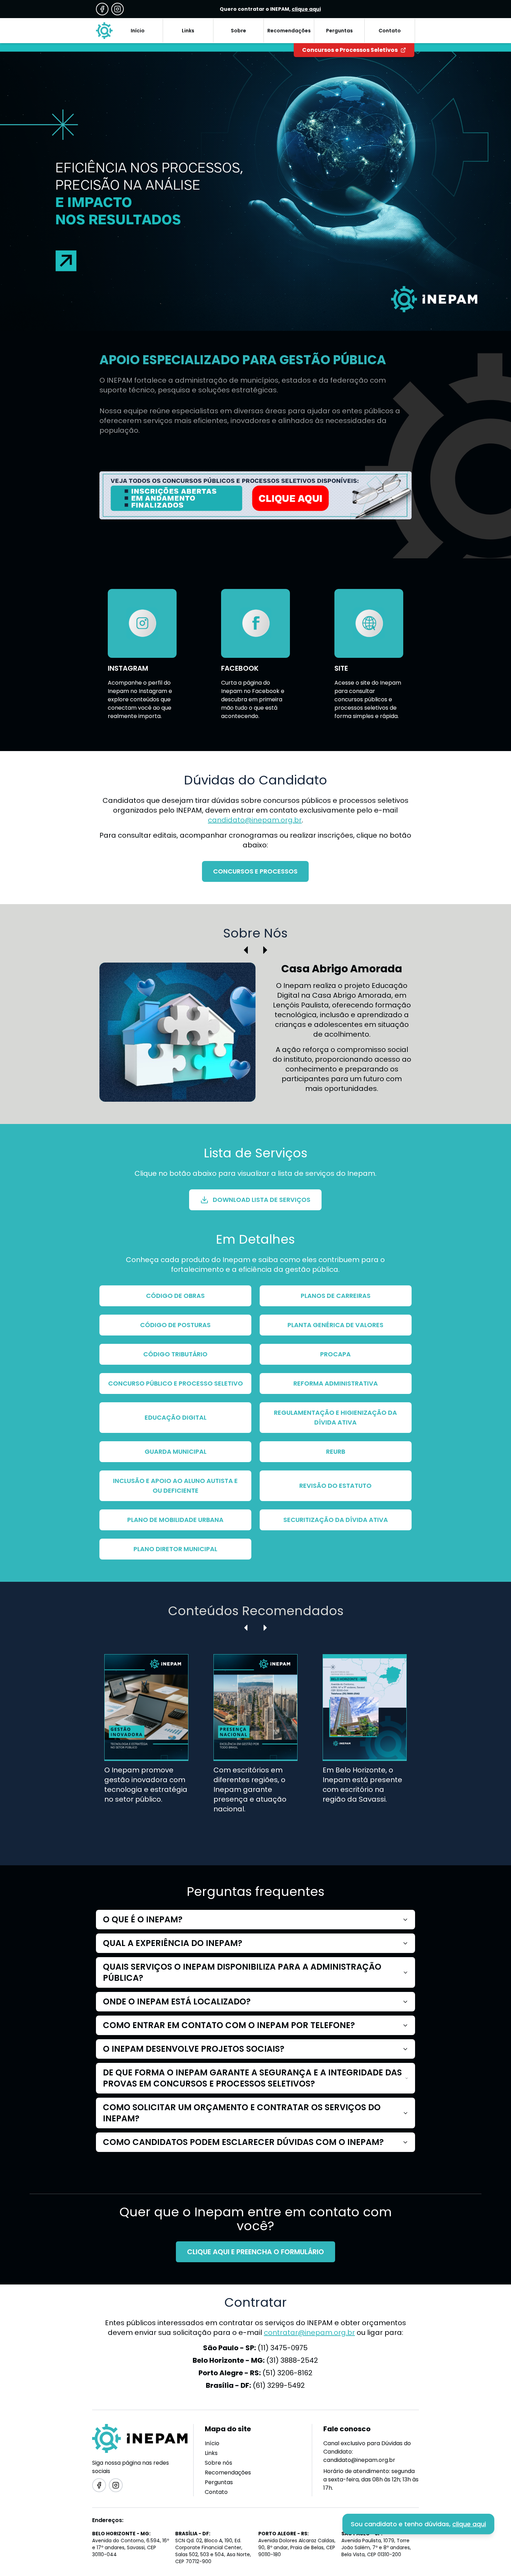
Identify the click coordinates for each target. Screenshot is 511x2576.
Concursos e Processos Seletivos (350, 50)
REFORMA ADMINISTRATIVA (336, 1383)
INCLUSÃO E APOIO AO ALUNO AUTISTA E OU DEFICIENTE (175, 1486)
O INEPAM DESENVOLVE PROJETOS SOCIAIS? (194, 2049)
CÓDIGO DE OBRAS (175, 1296)
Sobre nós (218, 2463)
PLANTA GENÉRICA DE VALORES (335, 1325)
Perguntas (219, 2482)
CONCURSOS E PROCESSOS (255, 871)
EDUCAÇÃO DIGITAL (176, 1417)
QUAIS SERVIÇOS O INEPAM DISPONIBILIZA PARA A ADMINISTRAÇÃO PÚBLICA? (242, 1972)
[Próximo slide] (265, 950)
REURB (336, 1452)
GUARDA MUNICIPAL (176, 1452)
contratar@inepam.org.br (309, 2332)
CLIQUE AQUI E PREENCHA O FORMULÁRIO (255, 2252)
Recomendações (228, 2473)
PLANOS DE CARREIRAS (336, 1296)
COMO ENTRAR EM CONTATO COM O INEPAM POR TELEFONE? (229, 2025)
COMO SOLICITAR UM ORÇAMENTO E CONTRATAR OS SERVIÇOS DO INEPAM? (242, 2113)
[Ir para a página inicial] (104, 31)
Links (211, 2453)
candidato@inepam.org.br (255, 820)
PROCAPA (335, 1354)
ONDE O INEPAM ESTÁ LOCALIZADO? (177, 2001)
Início (212, 2443)
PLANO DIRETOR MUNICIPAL (175, 1549)
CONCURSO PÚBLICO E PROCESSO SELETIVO (176, 1383)
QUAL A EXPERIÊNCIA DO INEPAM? (173, 1943)
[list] (256, 1745)
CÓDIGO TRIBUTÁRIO (175, 1354)
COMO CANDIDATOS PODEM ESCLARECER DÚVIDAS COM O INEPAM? (243, 2142)
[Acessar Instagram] (117, 9)
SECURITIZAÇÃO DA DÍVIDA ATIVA (336, 1520)
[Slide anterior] (246, 950)
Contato (216, 2492)
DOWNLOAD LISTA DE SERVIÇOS (262, 1200)
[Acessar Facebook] (102, 9)
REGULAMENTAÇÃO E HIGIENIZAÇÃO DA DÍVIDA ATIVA (335, 1417)
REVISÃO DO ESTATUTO (335, 1486)
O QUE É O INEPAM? (143, 1919)
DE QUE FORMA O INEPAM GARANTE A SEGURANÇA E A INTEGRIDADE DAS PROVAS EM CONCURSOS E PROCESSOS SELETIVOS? (252, 2078)
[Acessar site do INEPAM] (255, 495)
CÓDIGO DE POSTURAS (175, 1325)
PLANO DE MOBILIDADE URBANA (175, 1520)
